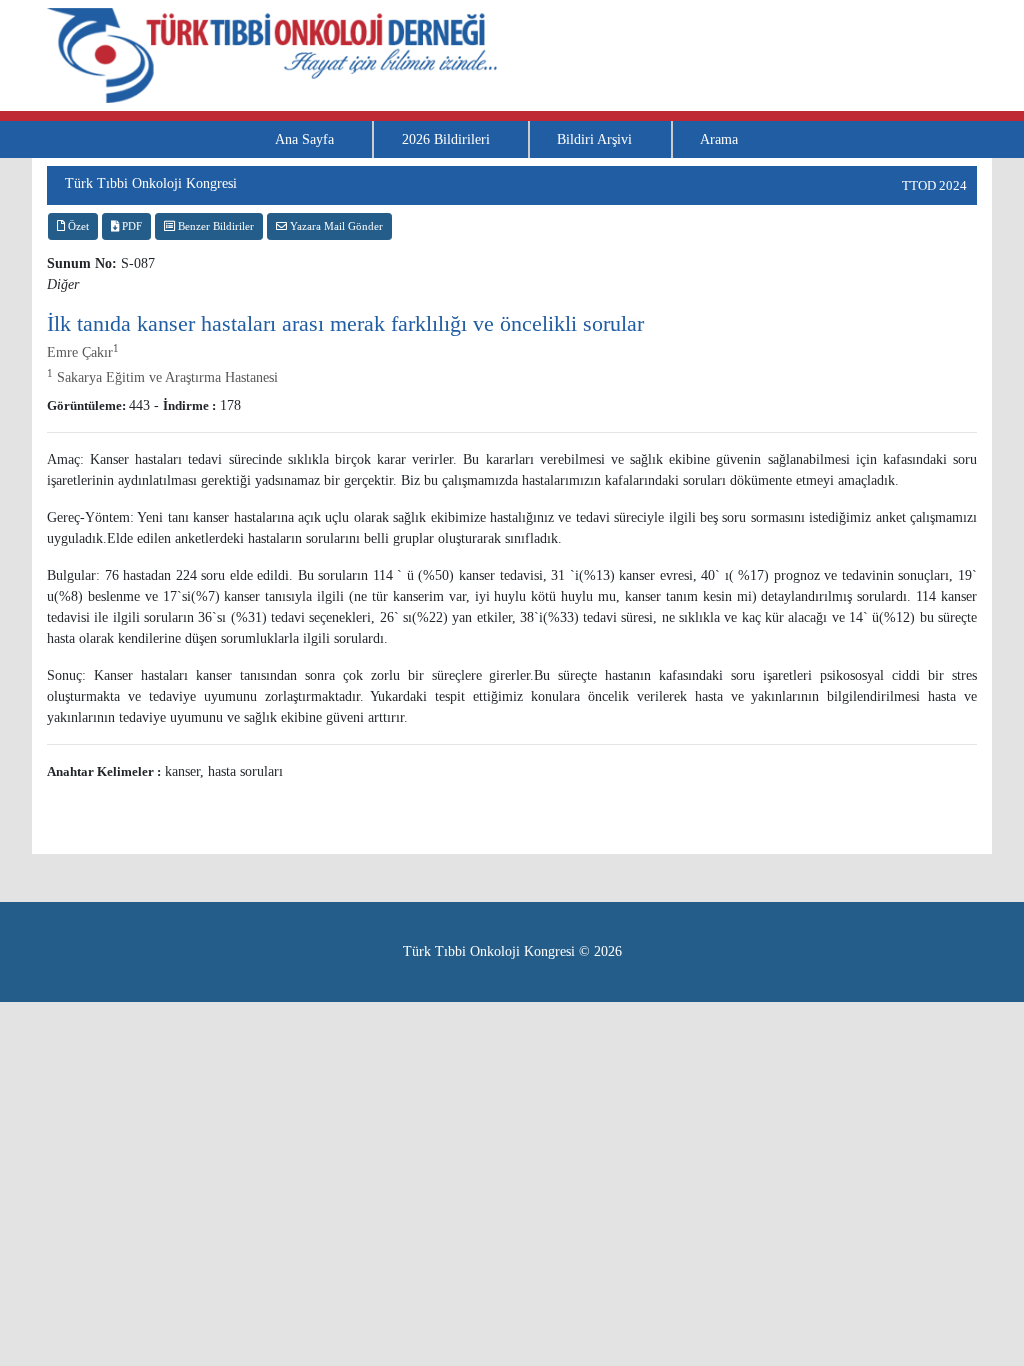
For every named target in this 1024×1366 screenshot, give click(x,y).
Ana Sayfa (304, 139)
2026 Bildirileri (446, 139)
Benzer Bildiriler (214, 226)
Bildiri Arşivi (594, 139)
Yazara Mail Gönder (335, 226)
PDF (130, 226)
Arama (719, 139)
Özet (77, 226)
